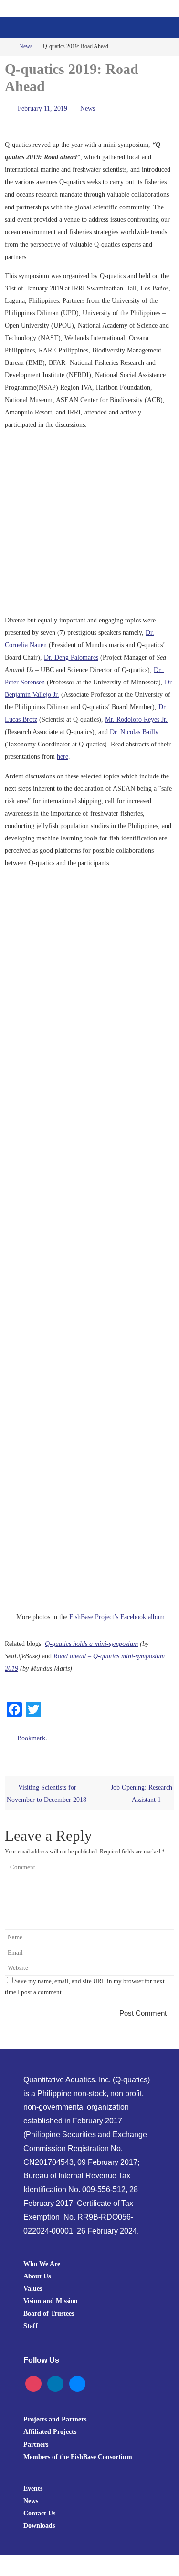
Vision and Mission (51, 2297)
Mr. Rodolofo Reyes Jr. (136, 717)
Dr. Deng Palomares (71, 655)
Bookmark (31, 1735)
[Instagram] (33, 2379)
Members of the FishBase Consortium (78, 2452)
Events (33, 2483)
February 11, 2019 (42, 108)
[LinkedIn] (55, 2379)
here (63, 755)
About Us (37, 2272)
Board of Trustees (49, 2309)
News (26, 47)
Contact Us (39, 2508)
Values (33, 2284)
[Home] (6, 47)
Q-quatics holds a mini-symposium (91, 1642)
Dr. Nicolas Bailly (134, 730)
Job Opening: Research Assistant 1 (142, 1789)
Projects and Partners (55, 2415)
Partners (36, 2440)
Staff (31, 2321)
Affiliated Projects (50, 2427)
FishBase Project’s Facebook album (117, 1615)
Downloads (39, 2521)
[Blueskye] (77, 2379)
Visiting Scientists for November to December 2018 (47, 1789)
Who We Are (42, 2259)
